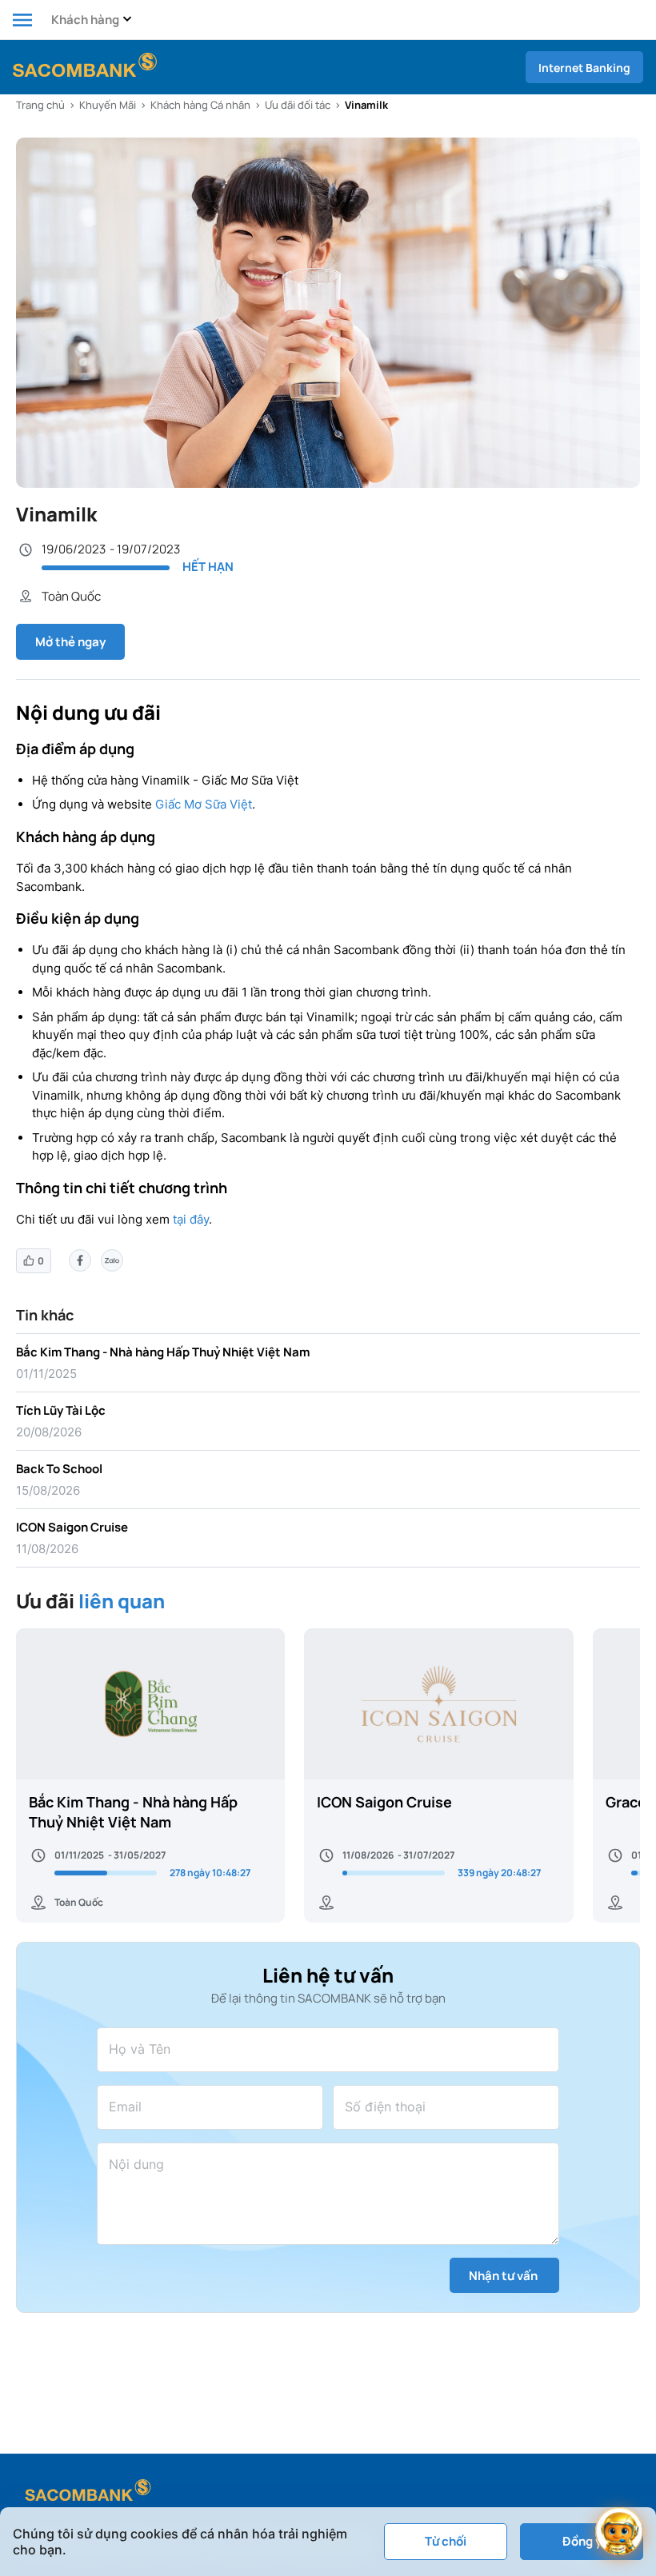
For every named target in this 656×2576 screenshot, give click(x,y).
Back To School (59, 1469)
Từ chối (446, 2541)
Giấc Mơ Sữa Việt (204, 804)
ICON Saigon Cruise (72, 1527)
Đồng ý (582, 2541)
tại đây (191, 1219)
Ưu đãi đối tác (298, 105)
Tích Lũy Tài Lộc (61, 1410)
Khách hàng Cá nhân (200, 105)
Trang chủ (40, 105)
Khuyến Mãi (108, 105)
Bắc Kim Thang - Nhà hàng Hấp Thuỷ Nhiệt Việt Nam (163, 1352)
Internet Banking (584, 68)
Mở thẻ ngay (70, 642)
